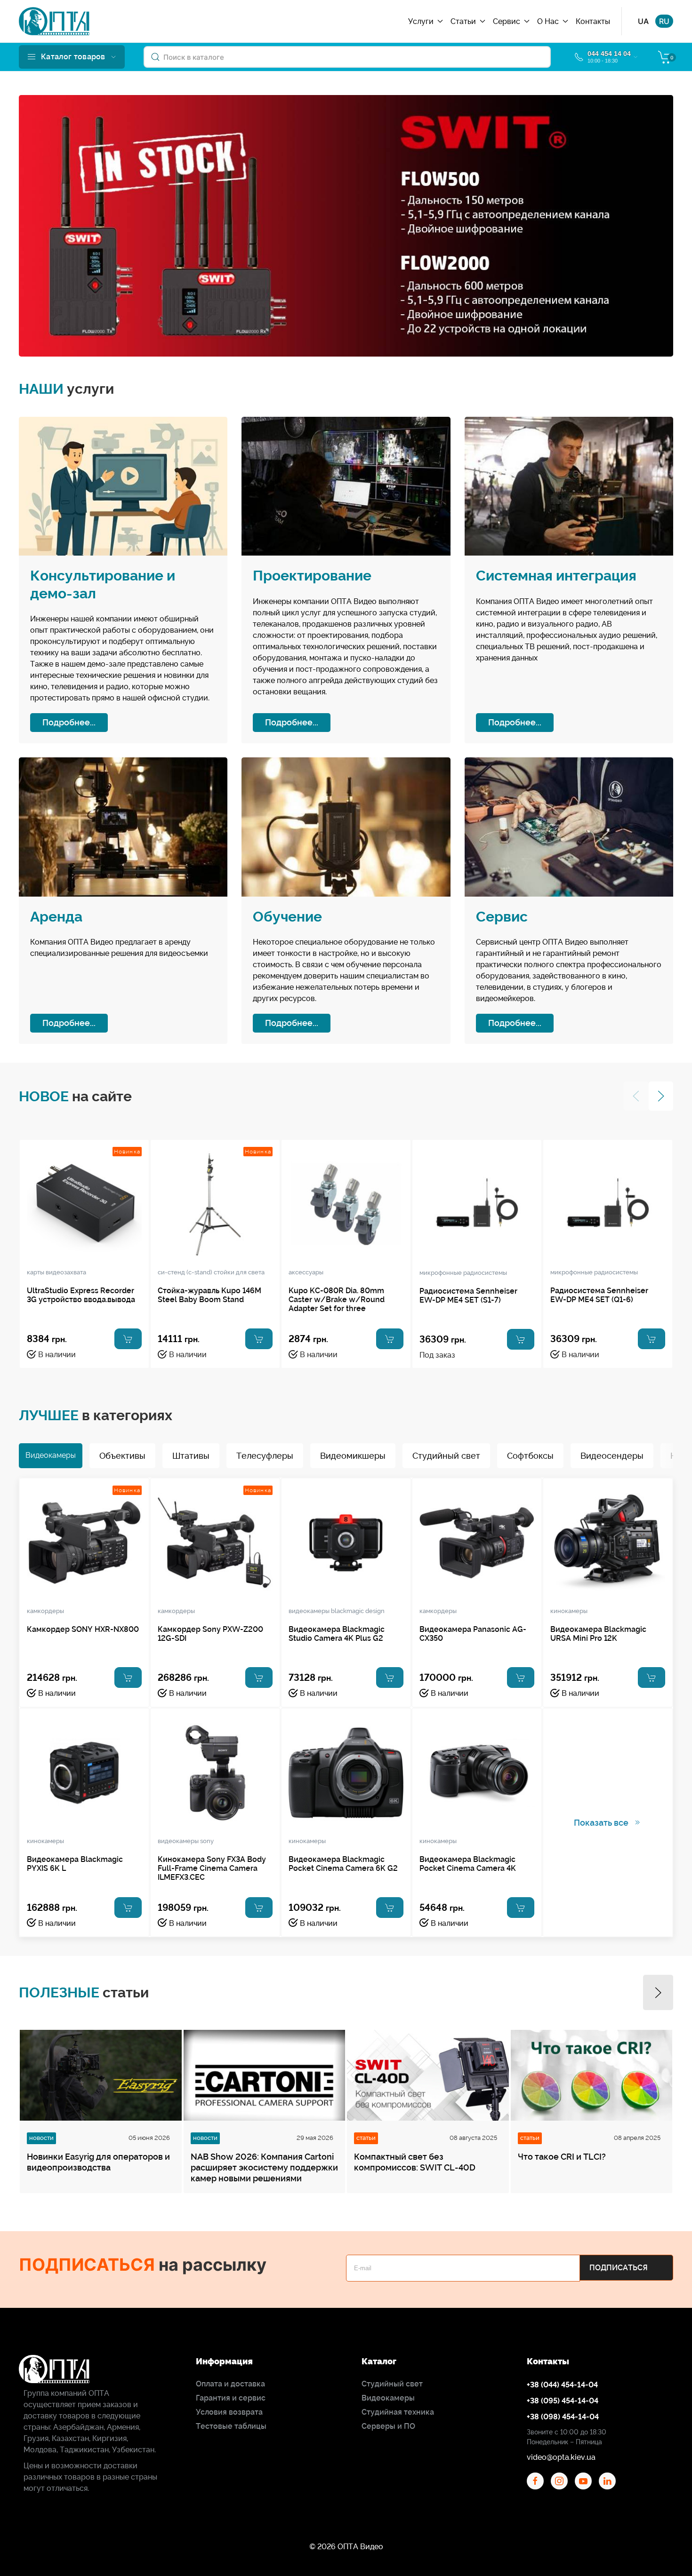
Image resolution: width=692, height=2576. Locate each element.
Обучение (287, 917)
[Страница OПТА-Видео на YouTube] (583, 2481)
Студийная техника (398, 2412)
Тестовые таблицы (231, 2426)
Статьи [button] (463, 21)
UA (643, 21)
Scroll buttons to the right (675, 1462)
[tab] (51, 1456)
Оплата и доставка (230, 2384)
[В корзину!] (128, 1339)
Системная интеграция (556, 576)
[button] (72, 57)
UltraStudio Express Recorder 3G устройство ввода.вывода (81, 1295)
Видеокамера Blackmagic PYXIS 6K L (75, 1864)
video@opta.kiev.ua (561, 2457)
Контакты (593, 21)
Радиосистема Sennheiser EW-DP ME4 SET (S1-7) (468, 1296)
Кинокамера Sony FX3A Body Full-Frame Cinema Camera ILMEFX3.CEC (212, 1868)
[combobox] (347, 57)
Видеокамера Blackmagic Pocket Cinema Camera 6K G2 (343, 1864)
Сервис (502, 917)
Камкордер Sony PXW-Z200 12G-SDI (210, 1634)
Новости (41, 2138)
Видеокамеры (388, 2398)
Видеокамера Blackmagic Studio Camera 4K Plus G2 (337, 1634)
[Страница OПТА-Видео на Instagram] (559, 2481)
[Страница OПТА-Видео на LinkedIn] (607, 2481)
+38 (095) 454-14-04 (563, 2401)
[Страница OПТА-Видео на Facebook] (535, 2481)
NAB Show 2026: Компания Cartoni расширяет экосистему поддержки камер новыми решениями (264, 2167)
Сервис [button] (507, 21)
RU (664, 21)
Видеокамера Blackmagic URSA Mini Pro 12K (598, 1634)
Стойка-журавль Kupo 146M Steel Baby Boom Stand (209, 1295)
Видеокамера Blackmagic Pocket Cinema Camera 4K (468, 1864)
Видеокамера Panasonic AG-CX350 (473, 1634)
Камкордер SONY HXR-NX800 (83, 1629)
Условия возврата (229, 2412)
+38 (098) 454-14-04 (563, 2417)
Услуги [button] (421, 21)
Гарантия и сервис (231, 2398)
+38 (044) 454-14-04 (562, 2385)
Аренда (56, 917)
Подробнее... (69, 722)
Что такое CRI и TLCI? (562, 2157)
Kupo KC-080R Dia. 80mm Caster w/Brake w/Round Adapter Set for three (337, 1300)
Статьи (366, 2138)
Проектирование (312, 576)
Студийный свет (392, 2384)
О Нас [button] (548, 21)
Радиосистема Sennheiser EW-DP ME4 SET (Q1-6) (599, 1295)
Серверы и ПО (388, 2426)
